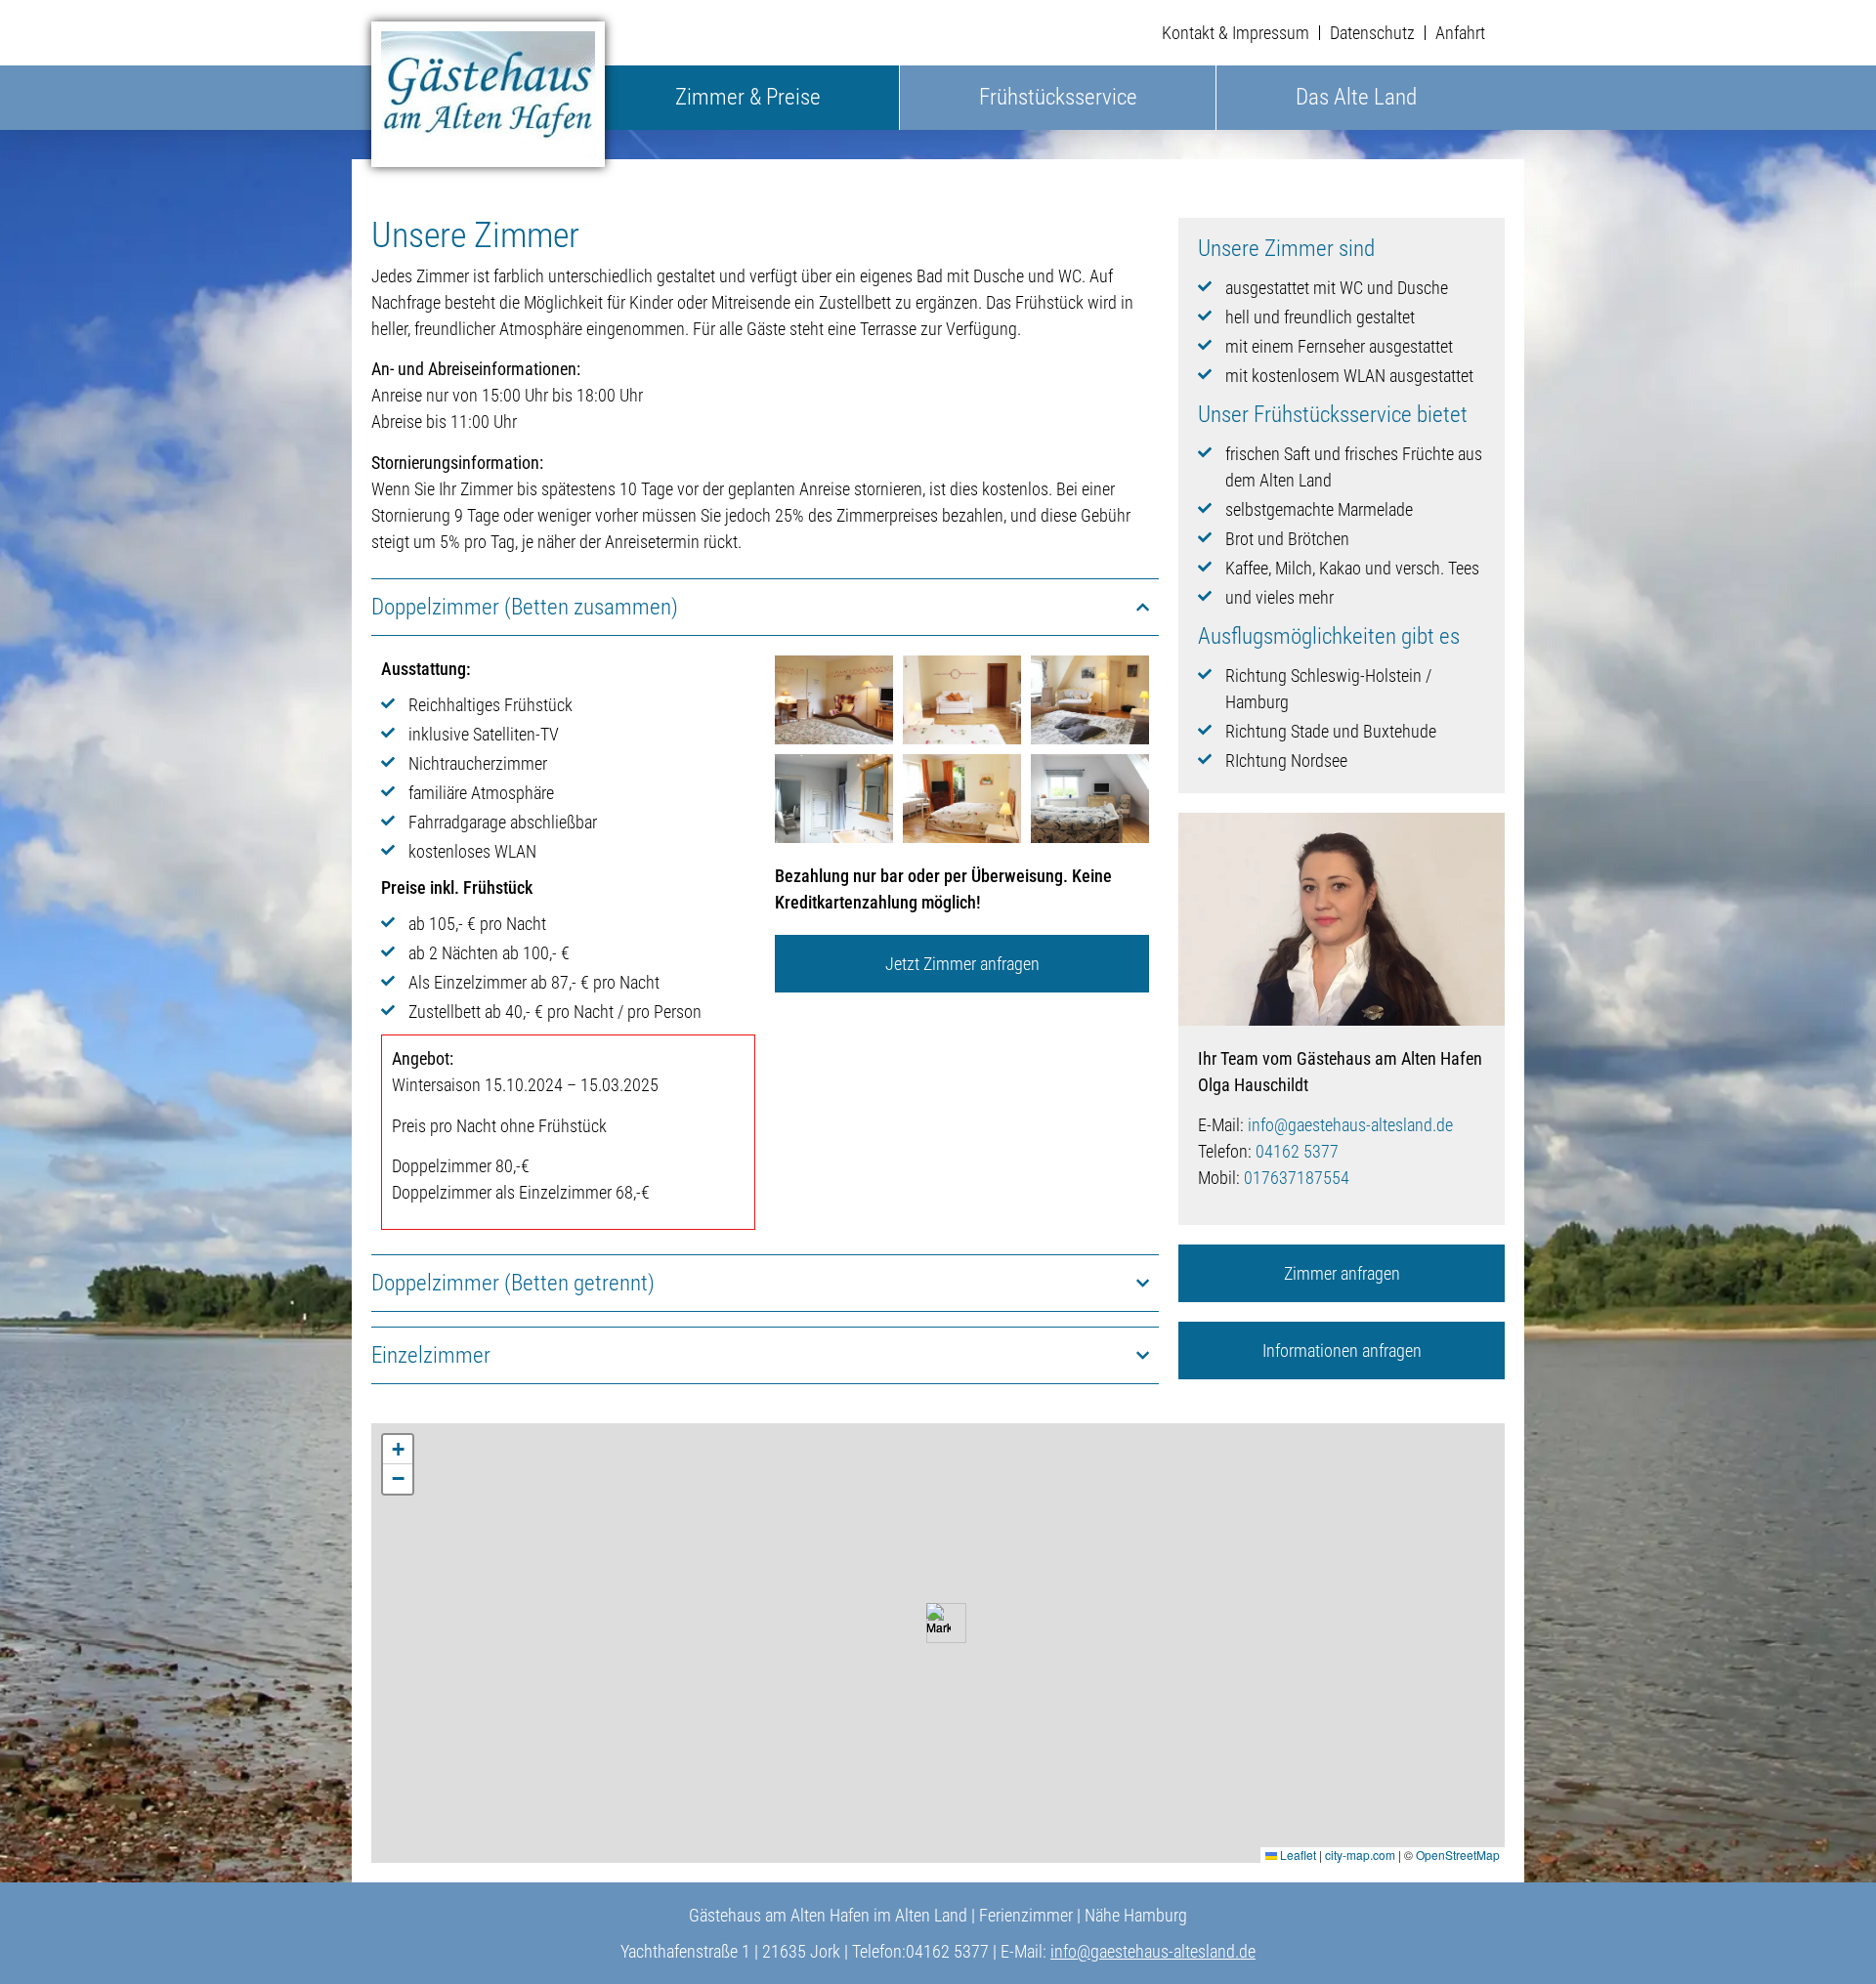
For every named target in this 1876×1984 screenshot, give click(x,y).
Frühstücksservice (1058, 97)
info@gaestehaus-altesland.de (1350, 1125)
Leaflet (1297, 1855)
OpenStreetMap (1458, 1855)
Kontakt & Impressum (1236, 33)
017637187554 (1297, 1178)
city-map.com (1360, 1855)
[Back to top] (1832, 1940)
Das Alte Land (1356, 97)
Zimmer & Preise (748, 97)
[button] (938, 1623)
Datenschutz (1372, 33)
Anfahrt (1460, 33)
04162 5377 (1297, 1151)
